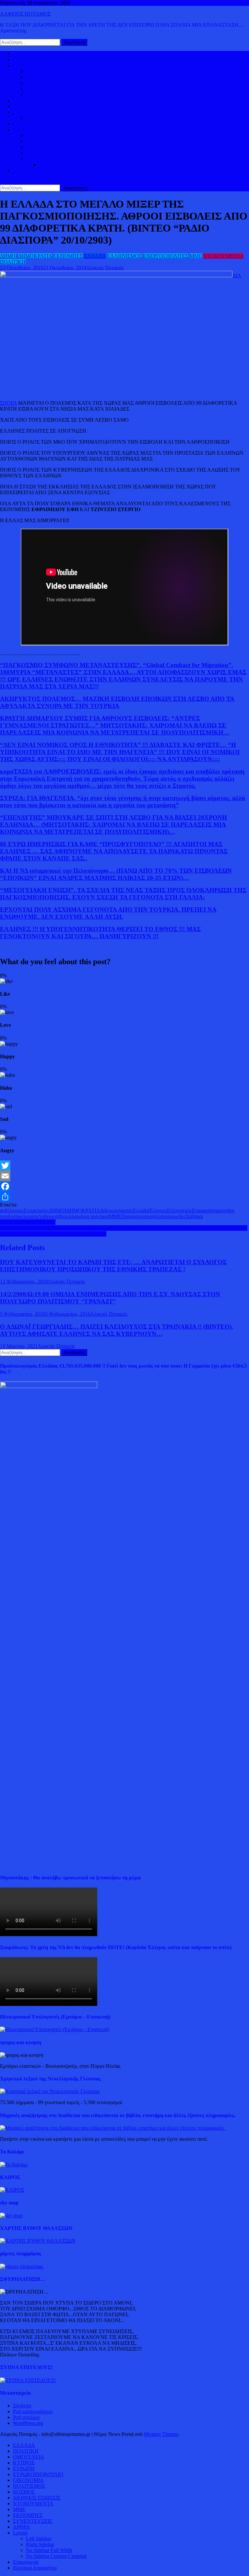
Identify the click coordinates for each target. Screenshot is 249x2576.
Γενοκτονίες (36, 1210)
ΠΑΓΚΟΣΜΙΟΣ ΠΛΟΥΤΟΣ (56, 118)
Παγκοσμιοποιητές (141, 1216)
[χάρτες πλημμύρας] (22, 2266)
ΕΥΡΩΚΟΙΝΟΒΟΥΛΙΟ (51, 95)
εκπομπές (123, 1210)
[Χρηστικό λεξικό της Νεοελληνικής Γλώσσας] (50, 2091)
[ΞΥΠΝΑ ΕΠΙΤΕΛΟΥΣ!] (28, 2380)
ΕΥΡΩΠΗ (37, 89)
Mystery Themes (161, 2434)
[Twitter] (124, 1166)
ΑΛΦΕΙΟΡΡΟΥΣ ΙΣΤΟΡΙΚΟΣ (45, 130)
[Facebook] (124, 1186)
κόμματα (29, 1216)
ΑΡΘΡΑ (22, 2527)
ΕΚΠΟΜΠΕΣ (68, 256)
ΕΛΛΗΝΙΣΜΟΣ (124, 256)
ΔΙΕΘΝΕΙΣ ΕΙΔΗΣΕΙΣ (37, 106)
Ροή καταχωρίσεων (33, 2411)
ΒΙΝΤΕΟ (23, 124)
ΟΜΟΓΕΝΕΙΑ (41, 83)
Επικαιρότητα (206, 1210)
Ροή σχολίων (26, 2417)
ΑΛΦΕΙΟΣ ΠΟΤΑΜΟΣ (25, 14)
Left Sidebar (39, 2539)
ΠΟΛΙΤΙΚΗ (26, 60)
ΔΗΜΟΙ (9, 256)
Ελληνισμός (179, 1210)
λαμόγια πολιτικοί (90, 1216)
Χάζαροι (194, 1216)
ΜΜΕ (196, 256)
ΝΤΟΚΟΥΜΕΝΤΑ (223, 256)
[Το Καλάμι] (14, 2165)
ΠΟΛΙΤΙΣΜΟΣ (42, 141)
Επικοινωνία (26, 2562)
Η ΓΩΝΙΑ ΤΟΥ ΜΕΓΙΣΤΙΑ (55, 147)
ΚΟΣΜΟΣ (24, 65)
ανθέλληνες (12, 1210)
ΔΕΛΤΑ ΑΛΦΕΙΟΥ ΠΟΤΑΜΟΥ (60, 159)
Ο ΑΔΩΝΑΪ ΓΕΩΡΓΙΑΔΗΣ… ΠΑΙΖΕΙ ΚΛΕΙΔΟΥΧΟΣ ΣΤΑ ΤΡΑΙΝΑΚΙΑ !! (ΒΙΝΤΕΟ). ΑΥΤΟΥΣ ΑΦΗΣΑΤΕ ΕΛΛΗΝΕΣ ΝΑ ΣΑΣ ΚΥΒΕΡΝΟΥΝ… (117, 1330)
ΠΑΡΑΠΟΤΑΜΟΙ (58, 165)
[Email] (124, 1176)
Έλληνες (158, 1210)
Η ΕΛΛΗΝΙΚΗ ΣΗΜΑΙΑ (28, 1222)
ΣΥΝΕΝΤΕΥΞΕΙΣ (33, 2521)
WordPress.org (28, 2423)
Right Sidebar (40, 2544)
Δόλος (107, 1210)
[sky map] (11, 2216)
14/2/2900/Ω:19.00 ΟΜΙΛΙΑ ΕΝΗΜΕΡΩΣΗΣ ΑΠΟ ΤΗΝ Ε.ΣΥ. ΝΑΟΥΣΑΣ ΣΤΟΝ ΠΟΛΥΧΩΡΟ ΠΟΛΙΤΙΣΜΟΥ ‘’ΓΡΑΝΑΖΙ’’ (110, 1298)
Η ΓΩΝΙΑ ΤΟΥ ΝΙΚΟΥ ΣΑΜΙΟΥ (62, 153)
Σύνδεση (22, 2406)
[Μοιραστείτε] (124, 1197)
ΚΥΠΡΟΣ (37, 77)
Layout (20, 2533)
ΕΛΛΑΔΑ (24, 100)
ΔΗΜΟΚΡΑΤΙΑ (43, 71)
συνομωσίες (173, 1216)
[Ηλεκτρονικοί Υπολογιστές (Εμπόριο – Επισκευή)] (55, 2029)
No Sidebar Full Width (49, 2550)
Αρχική (21, 54)
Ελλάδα (141, 1210)
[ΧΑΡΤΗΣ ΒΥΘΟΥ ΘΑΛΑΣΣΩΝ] (38, 2241)
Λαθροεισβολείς (55, 1216)
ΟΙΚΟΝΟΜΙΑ (28, 112)
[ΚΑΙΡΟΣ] (12, 2190)
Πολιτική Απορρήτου (35, 2568)
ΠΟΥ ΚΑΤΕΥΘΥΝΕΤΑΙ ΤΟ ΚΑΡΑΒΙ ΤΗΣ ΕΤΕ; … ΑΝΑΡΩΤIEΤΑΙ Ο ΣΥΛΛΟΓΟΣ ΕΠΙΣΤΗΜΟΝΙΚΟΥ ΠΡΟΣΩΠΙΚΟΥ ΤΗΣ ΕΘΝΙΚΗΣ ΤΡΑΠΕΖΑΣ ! (113, 1266)
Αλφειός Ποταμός (105, 268)
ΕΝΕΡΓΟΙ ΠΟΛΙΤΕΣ (166, 256)
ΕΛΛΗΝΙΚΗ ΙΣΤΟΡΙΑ (51, 135)
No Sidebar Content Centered (56, 2556)
